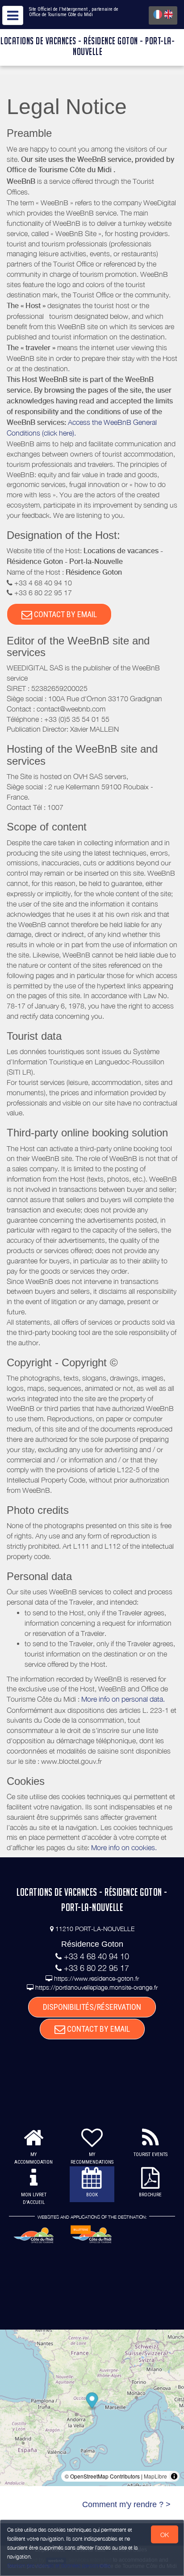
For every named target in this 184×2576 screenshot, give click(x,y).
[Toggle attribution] (174, 2476)
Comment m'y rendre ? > (126, 2504)
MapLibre (155, 2476)
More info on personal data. (123, 1699)
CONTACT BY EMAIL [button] (65, 614)
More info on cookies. (124, 1847)
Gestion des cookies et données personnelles (59, 2565)
